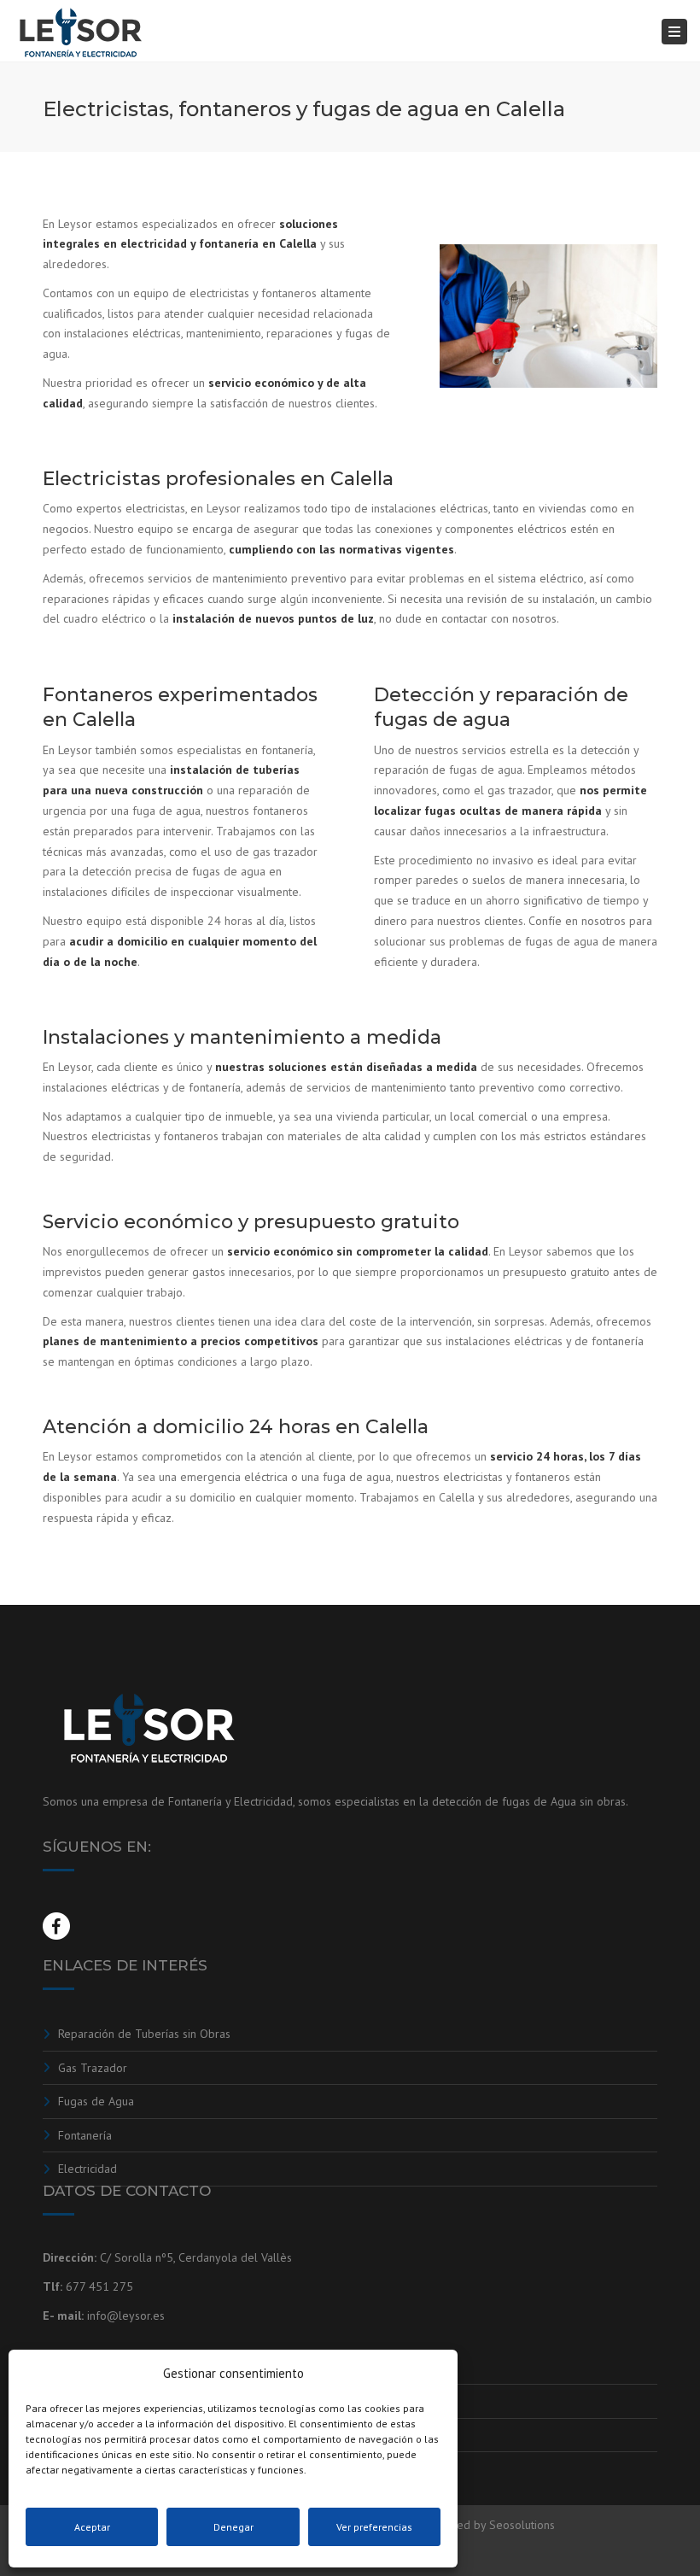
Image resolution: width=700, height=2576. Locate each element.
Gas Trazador (93, 2068)
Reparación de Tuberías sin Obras (144, 2034)
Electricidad (87, 2169)
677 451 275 (99, 2286)
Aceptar (92, 2527)
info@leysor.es (126, 2315)
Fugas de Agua (96, 2101)
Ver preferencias (374, 2527)
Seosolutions (522, 2525)
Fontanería (85, 2135)
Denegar (233, 2527)
